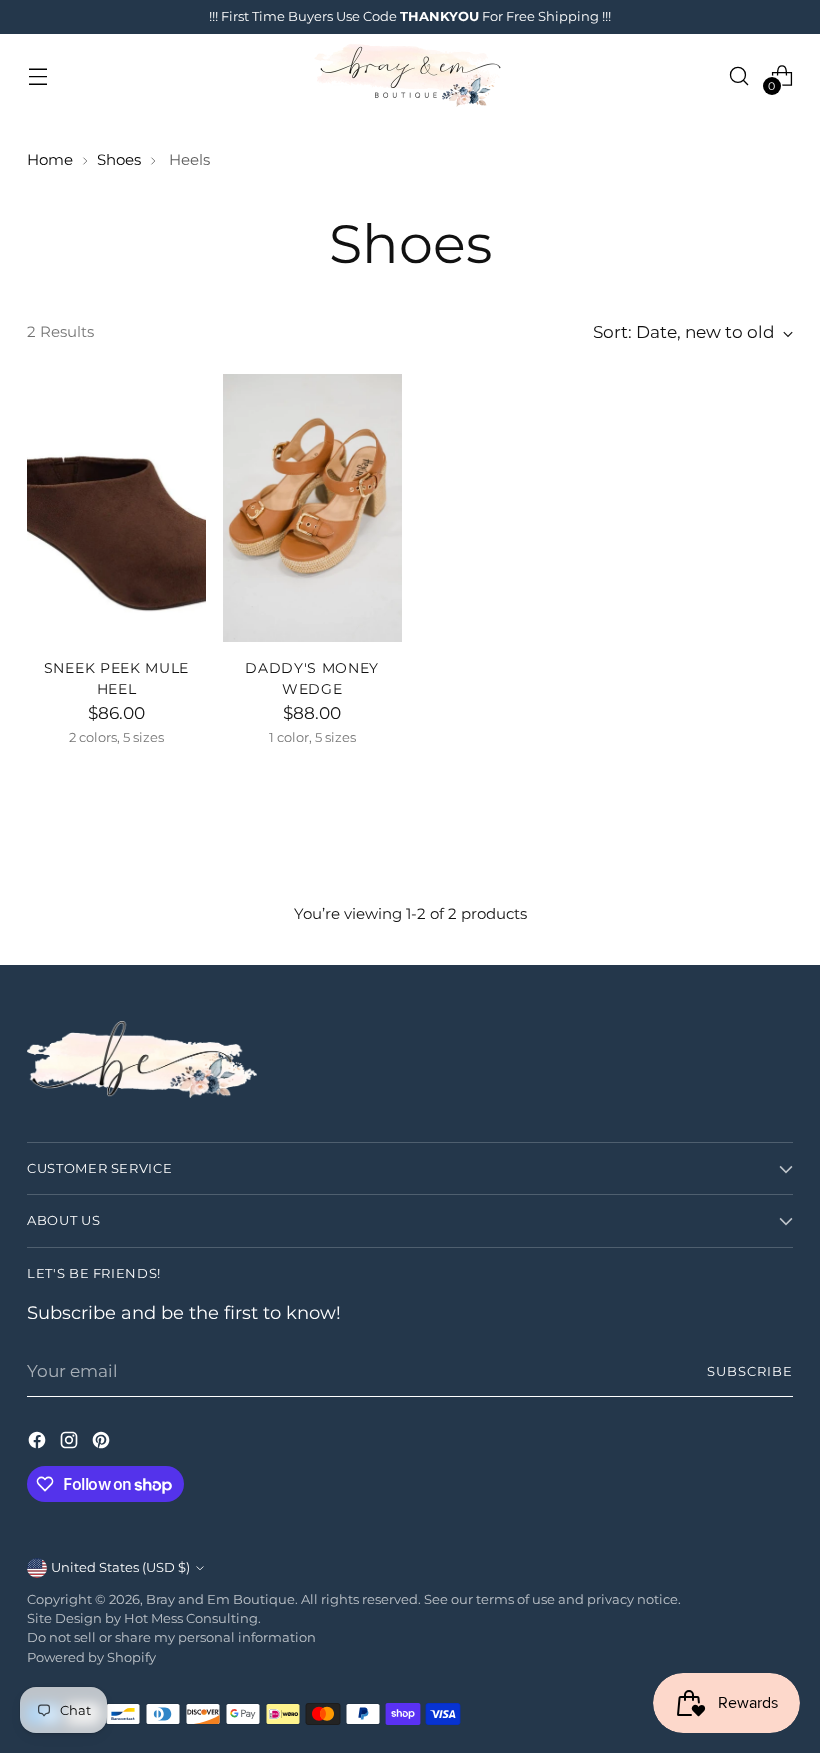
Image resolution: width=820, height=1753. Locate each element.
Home (50, 160)
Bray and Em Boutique (220, 1599)
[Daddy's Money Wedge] (312, 508)
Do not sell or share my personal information (171, 1637)
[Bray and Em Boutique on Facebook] (39, 1443)
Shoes (119, 160)
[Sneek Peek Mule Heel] (116, 508)
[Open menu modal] (37, 75)
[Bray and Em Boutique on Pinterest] (103, 1443)
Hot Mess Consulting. (192, 1618)
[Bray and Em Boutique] (410, 75)
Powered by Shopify (91, 1657)
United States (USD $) (120, 1567)
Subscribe (750, 1371)
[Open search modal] (739, 75)
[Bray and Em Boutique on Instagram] (71, 1443)
